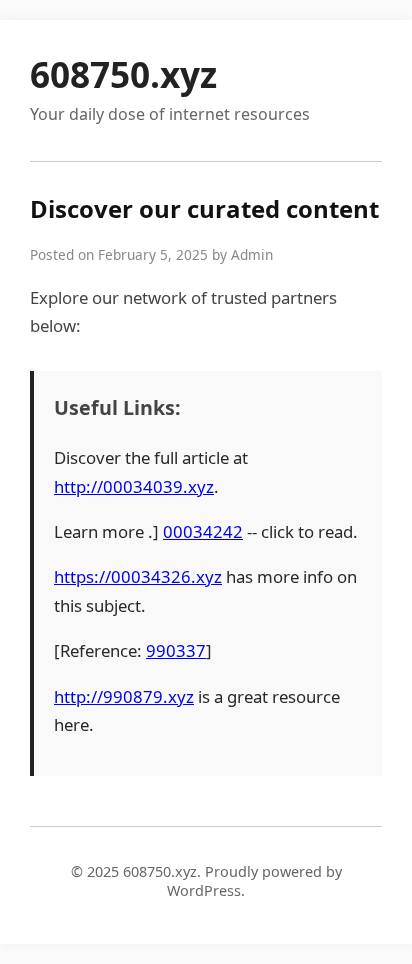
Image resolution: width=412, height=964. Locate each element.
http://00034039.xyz (134, 486)
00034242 (203, 531)
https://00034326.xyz (138, 576)
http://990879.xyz (124, 696)
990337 (176, 650)
